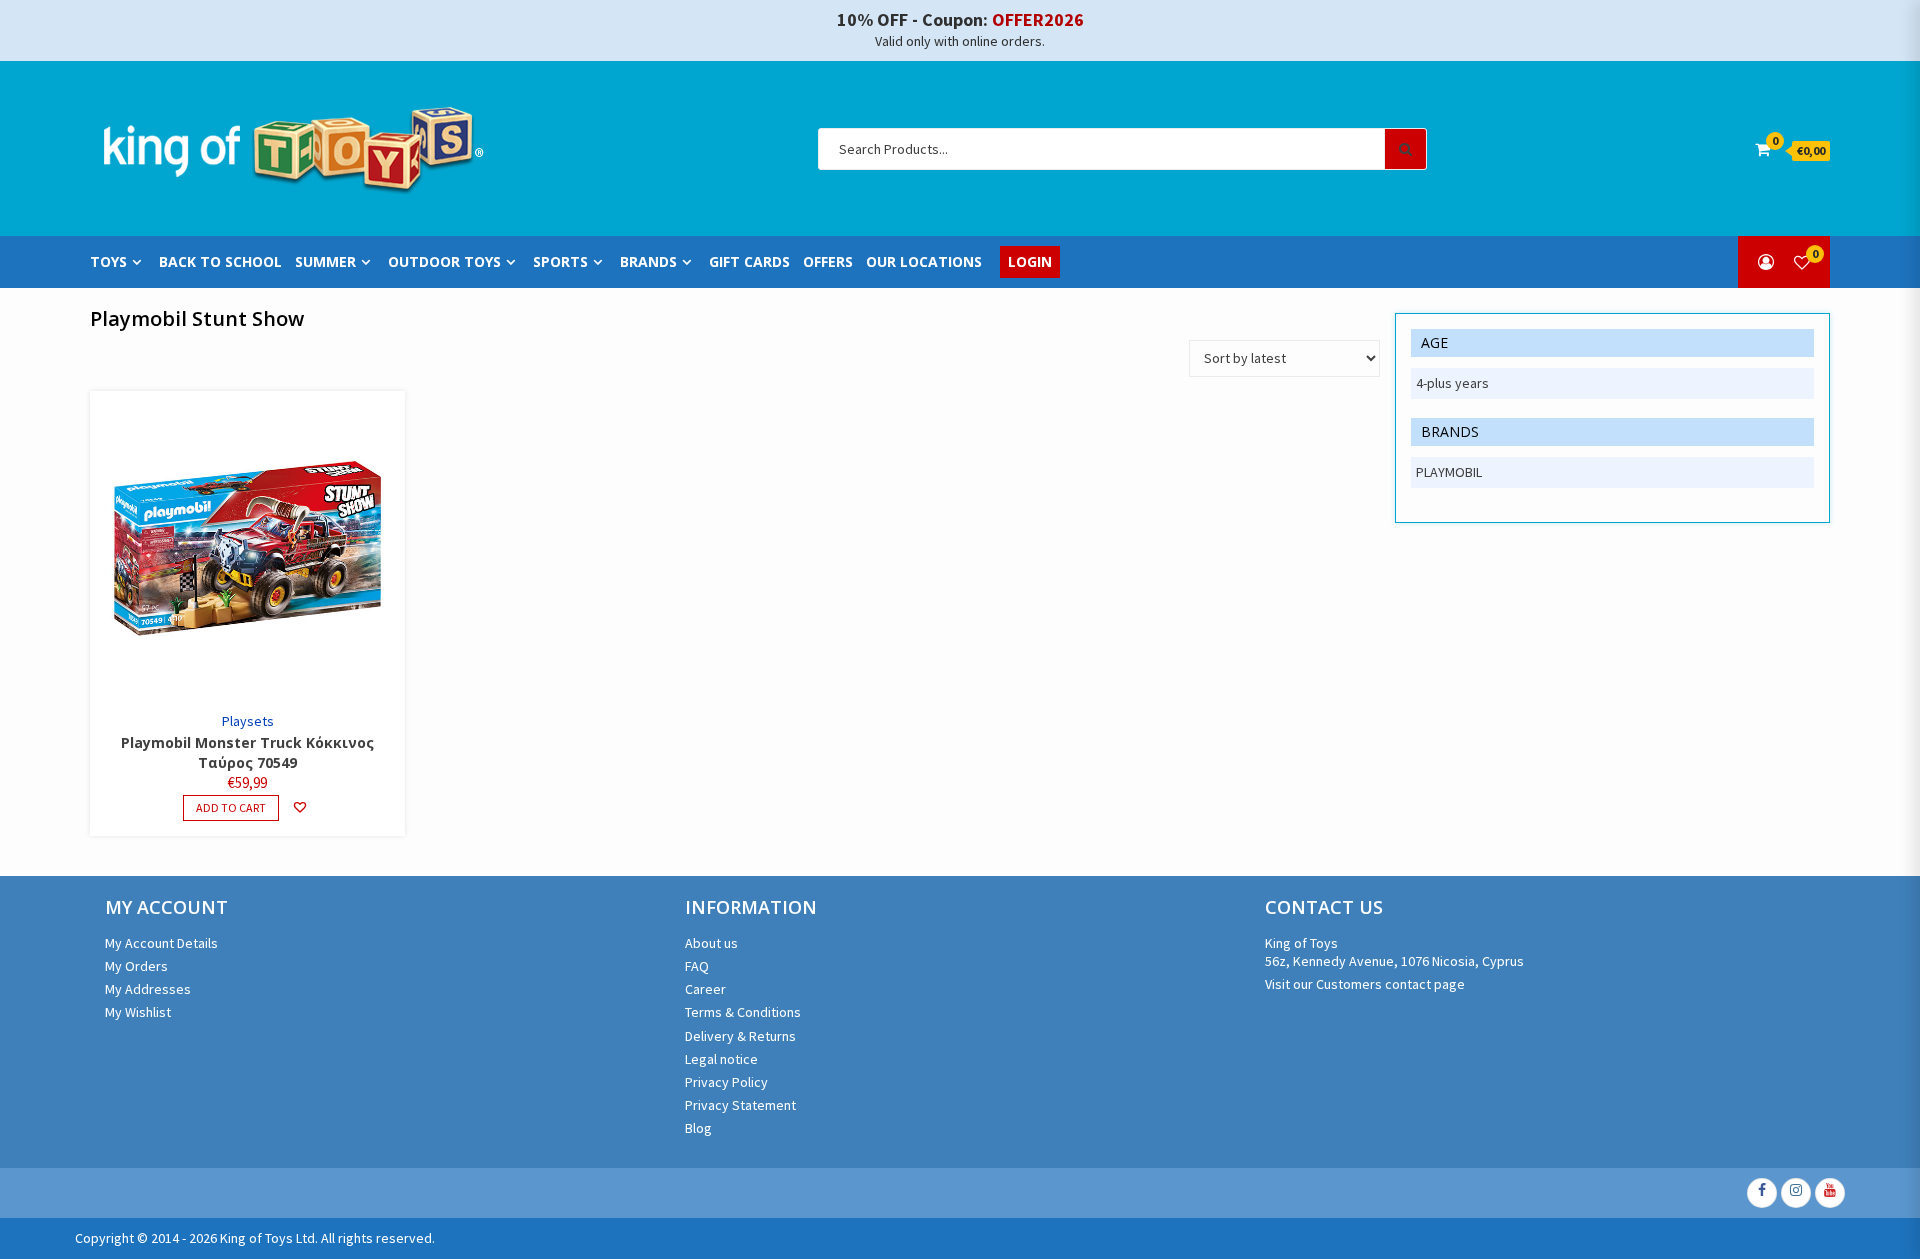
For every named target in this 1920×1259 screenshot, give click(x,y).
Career (705, 989)
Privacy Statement (740, 1105)
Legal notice (721, 1059)
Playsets (248, 721)
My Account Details (161, 943)
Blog (698, 1128)
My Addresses (148, 989)
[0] (1802, 262)
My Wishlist (138, 1012)
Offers (828, 262)
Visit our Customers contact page (1365, 984)
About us (711, 943)
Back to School (220, 262)
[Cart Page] (1762, 149)
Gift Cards (749, 262)
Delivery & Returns (740, 1036)
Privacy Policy (726, 1082)
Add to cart (231, 807)
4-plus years (1452, 383)
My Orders (136, 966)
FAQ (697, 966)
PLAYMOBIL (1449, 472)
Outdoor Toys (444, 262)
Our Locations (924, 262)
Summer (325, 262)
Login (1030, 262)
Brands (648, 262)
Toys (108, 262)
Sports (560, 262)
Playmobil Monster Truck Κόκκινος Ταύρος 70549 (247, 752)
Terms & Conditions (743, 1012)
